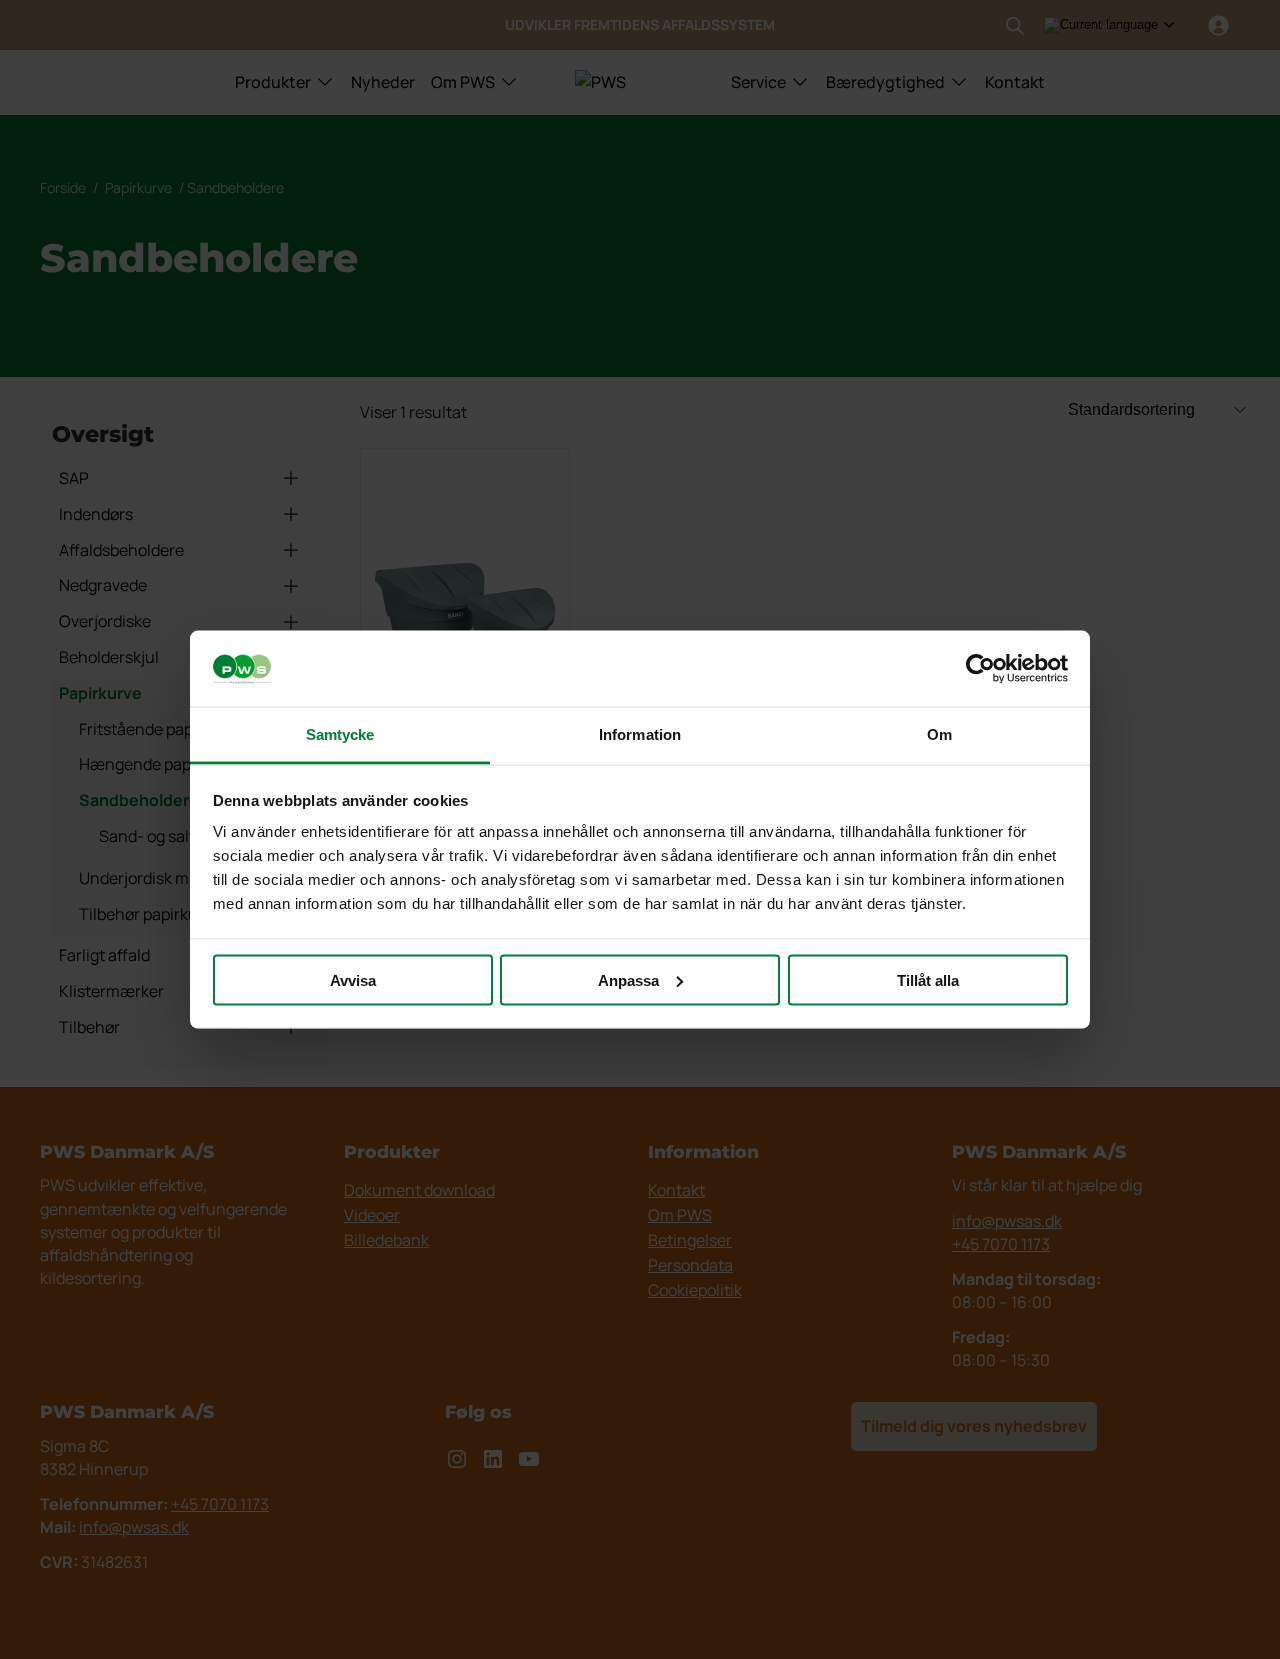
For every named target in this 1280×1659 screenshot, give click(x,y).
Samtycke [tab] (340, 734)
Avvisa (353, 979)
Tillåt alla (928, 979)
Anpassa (628, 979)
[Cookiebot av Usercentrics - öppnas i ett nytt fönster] (980, 669)
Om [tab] (939, 734)
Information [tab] (640, 734)
